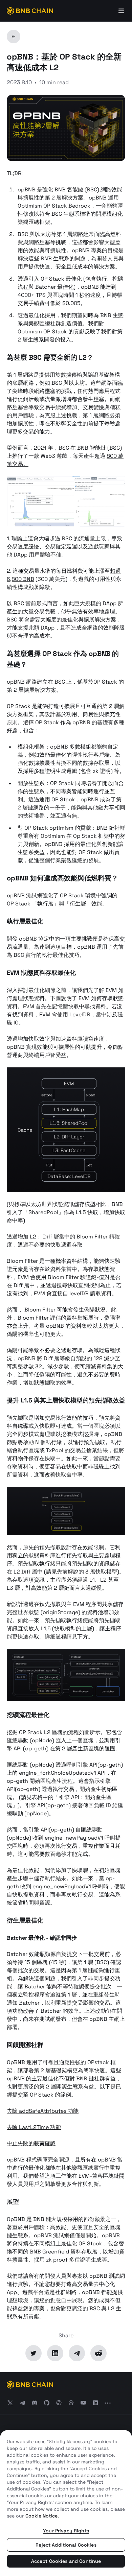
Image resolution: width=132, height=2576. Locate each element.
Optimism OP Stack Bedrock (54, 206)
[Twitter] (34, 2353)
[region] (66, 2503)
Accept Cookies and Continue (66, 2561)
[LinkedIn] (55, 2353)
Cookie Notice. (42, 2516)
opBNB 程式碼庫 (27, 2160)
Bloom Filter (92, 1237)
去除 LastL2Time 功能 (34, 2127)
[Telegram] (77, 2353)
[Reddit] (98, 2353)
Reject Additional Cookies (66, 2545)
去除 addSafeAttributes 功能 (43, 2111)
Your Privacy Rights (66, 2531)
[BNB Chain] (30, 11)
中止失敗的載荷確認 (31, 2143)
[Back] (14, 37)
